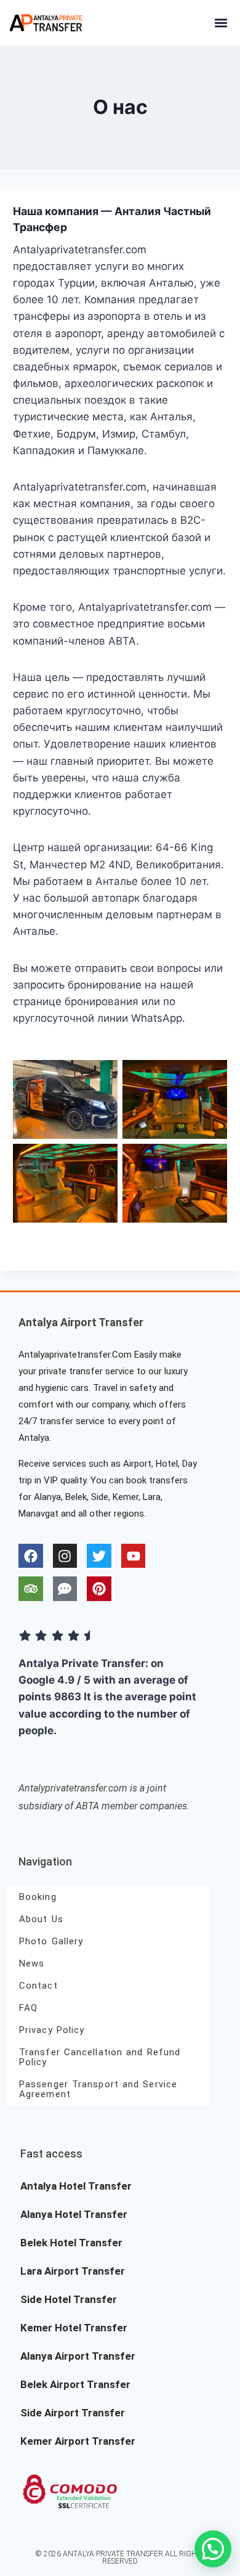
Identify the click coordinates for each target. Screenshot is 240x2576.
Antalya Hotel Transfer (76, 2186)
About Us (41, 1919)
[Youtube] (134, 1556)
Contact (38, 1986)
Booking (38, 1897)
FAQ (28, 2008)
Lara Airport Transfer (73, 2271)
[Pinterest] (99, 1589)
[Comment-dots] (65, 1589)
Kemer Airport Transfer (78, 2441)
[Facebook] (31, 1556)
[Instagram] (65, 1556)
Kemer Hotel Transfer (74, 2328)
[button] (221, 22)
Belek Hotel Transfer (71, 2243)
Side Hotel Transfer (69, 2299)
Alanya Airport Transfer (78, 2356)
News (32, 1963)
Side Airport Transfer (73, 2413)
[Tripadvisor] (31, 1589)
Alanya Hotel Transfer (74, 2214)
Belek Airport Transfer (75, 2384)
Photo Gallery (51, 1941)
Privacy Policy (52, 2030)
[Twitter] (99, 1556)
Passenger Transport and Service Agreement (98, 2089)
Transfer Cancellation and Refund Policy (100, 2057)
